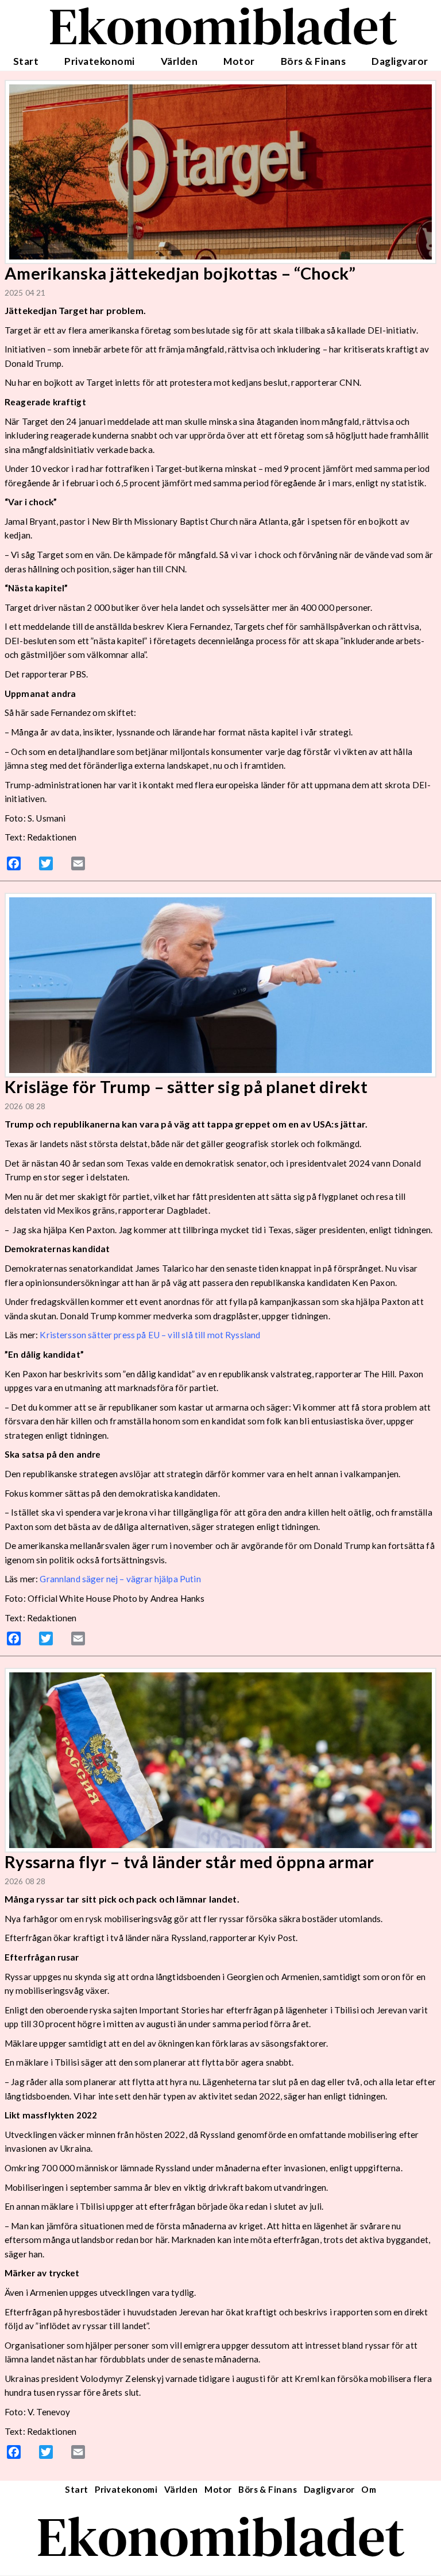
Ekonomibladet (221, 2537)
